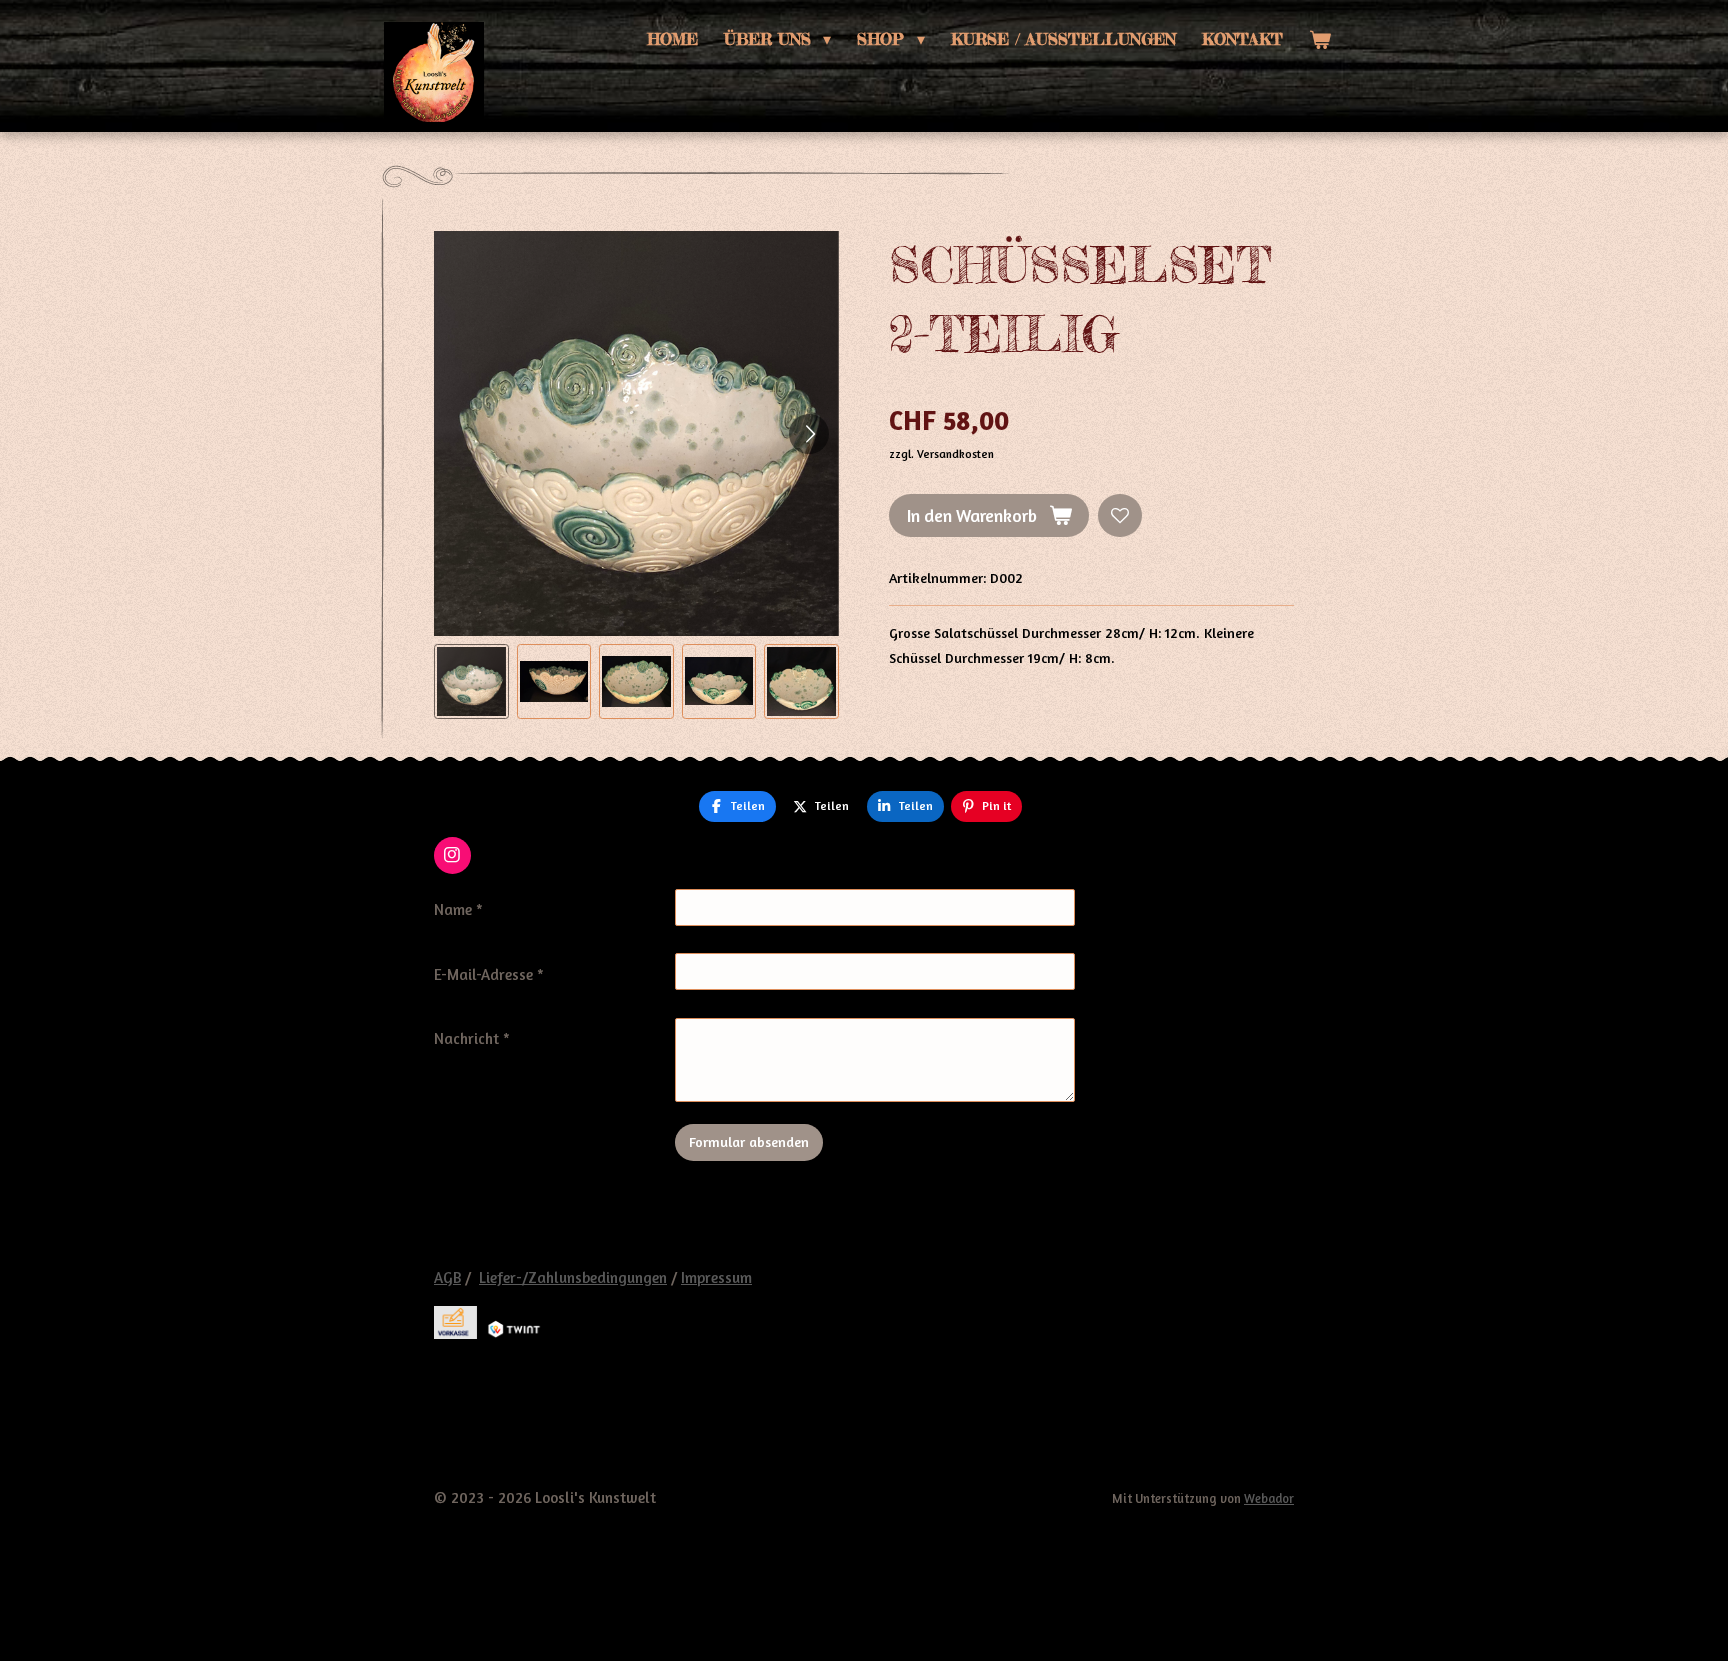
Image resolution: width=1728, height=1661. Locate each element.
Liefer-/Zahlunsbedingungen (573, 1277)
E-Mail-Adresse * (489, 974)
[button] (471, 681)
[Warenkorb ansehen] (1320, 39)
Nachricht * (472, 1038)
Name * (458, 909)
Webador (1269, 1498)
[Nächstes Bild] (809, 434)
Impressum (716, 1277)
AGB (447, 1277)
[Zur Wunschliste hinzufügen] (1120, 516)
